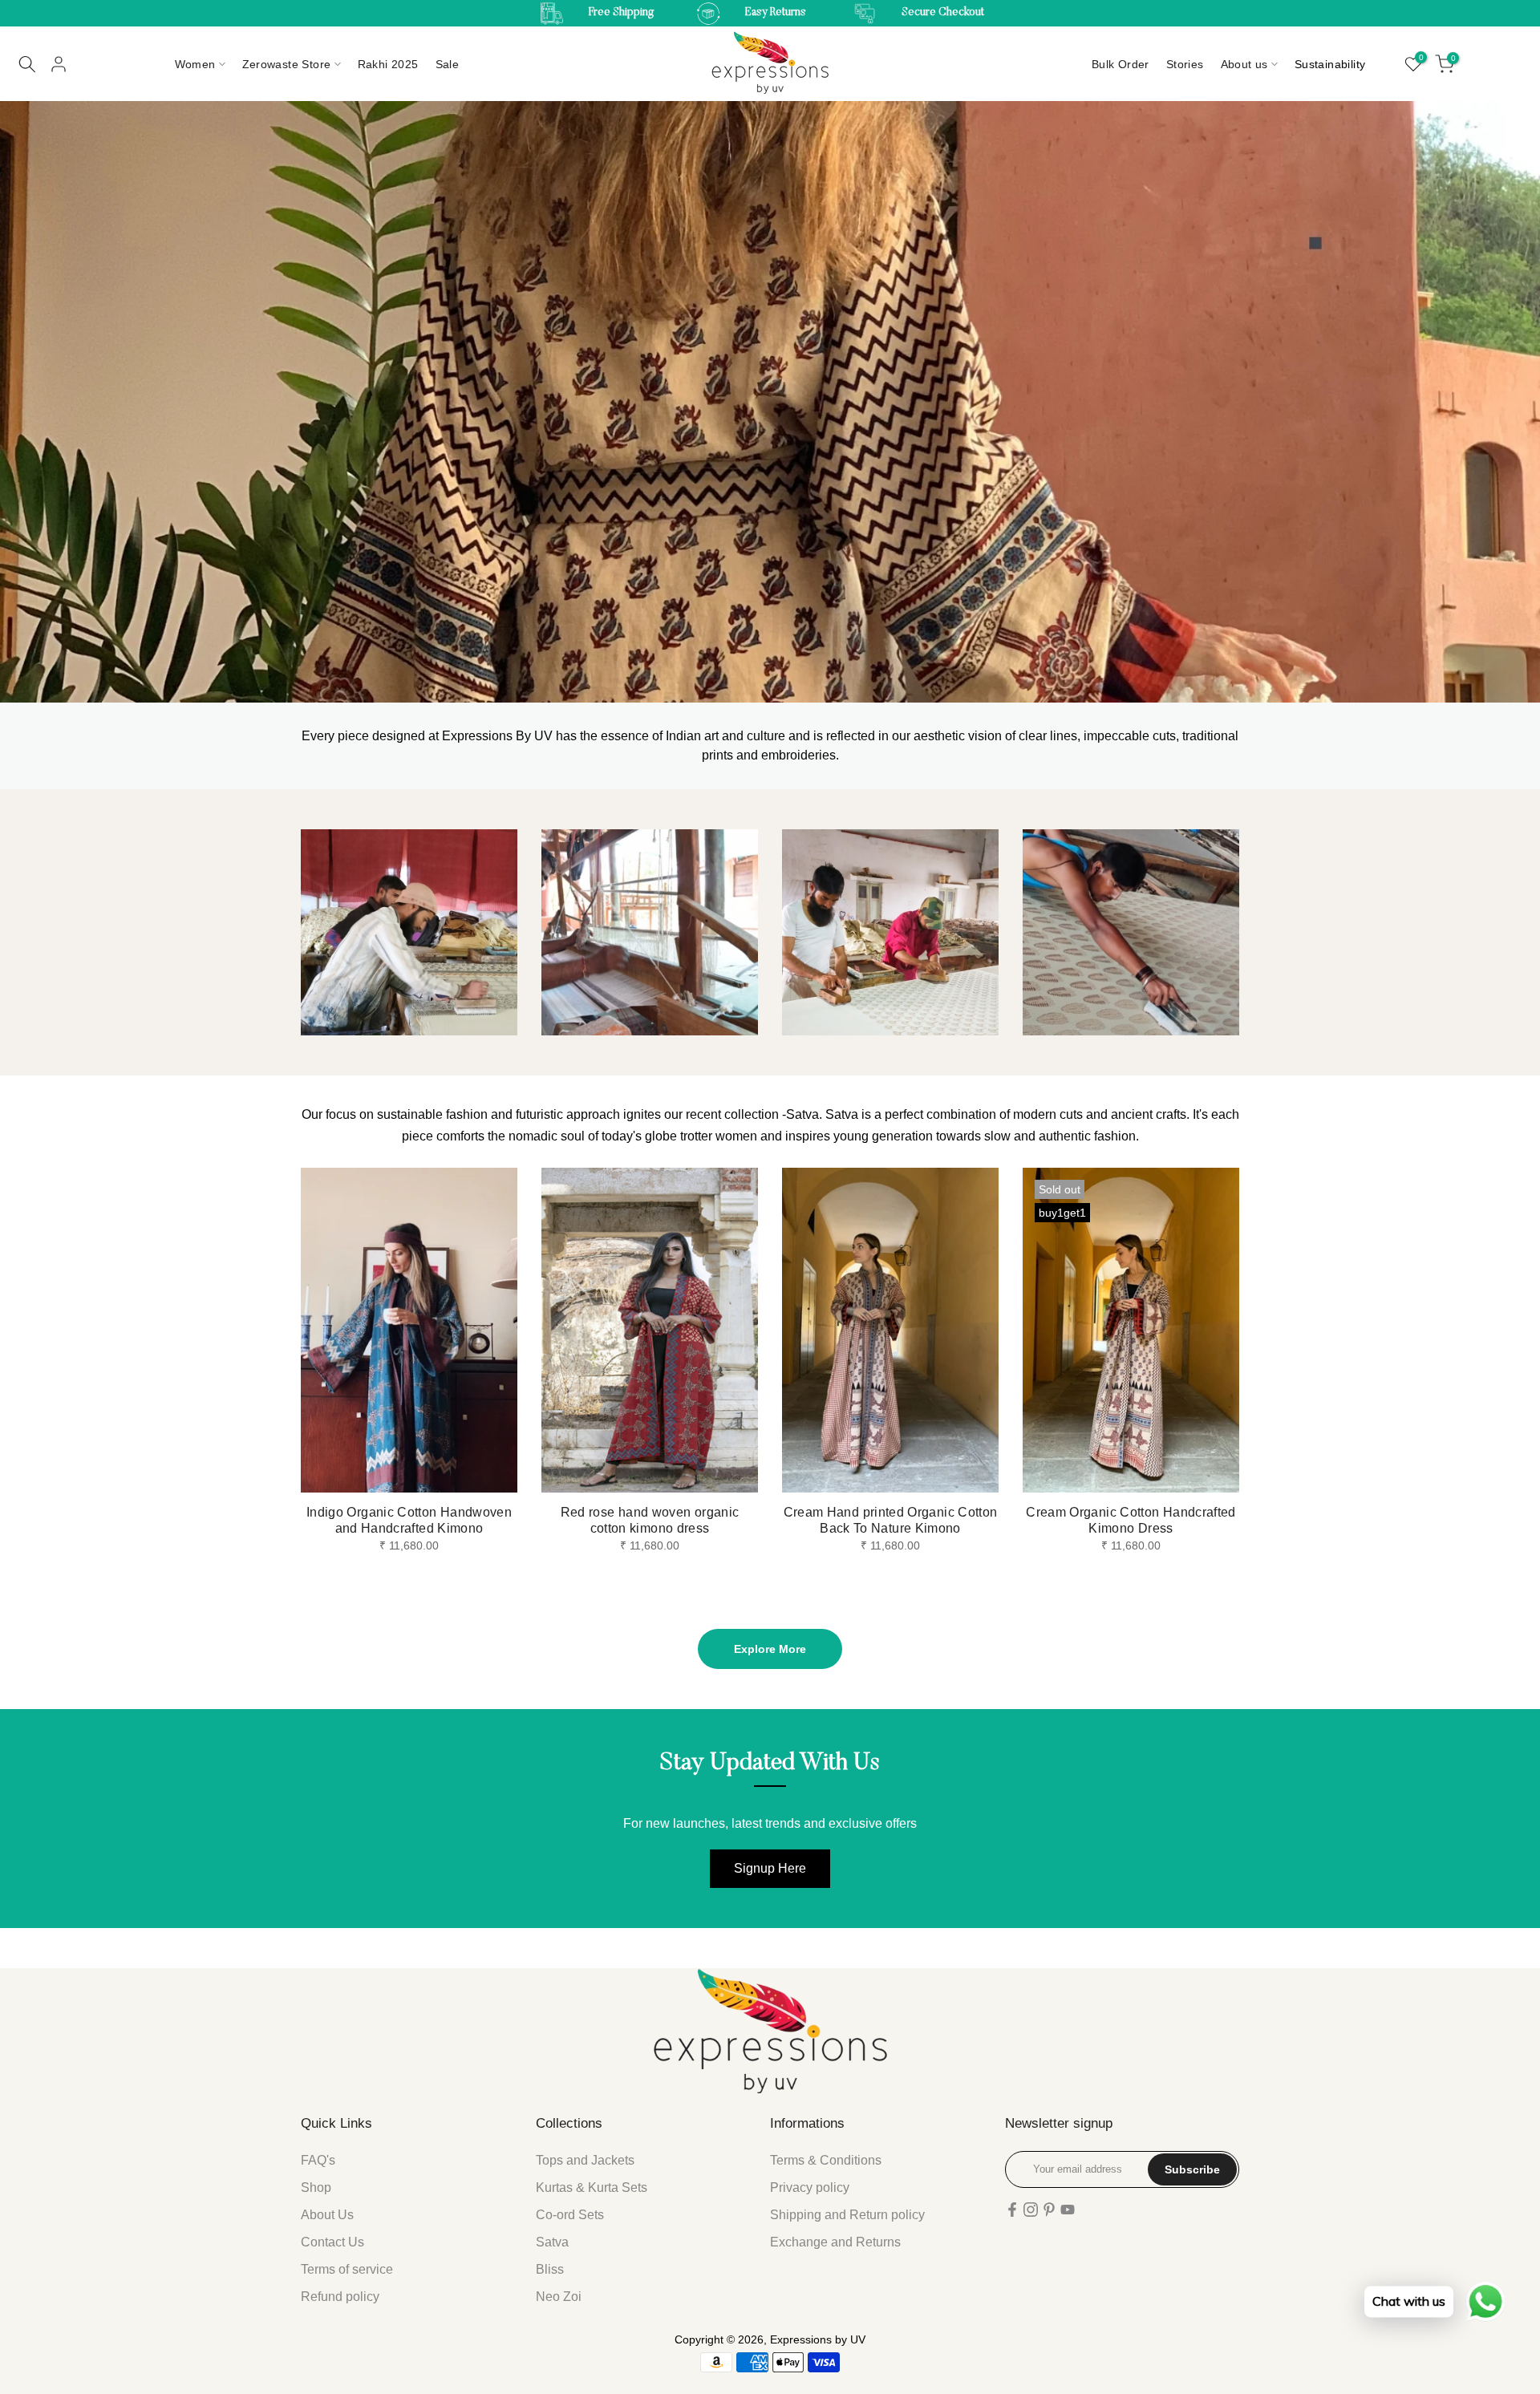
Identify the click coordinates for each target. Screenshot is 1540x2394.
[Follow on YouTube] (1068, 2210)
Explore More (770, 1649)
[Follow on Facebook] (1012, 2210)
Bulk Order (1121, 64)
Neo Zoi (559, 2297)
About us (1244, 64)
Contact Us (332, 2242)
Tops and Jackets (585, 2160)
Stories (1185, 64)
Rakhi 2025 (388, 64)
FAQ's (318, 2160)
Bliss (550, 2269)
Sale (448, 64)
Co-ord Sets (570, 2215)
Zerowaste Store (287, 64)
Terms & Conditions (826, 2160)
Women (195, 64)
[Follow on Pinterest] (1049, 2210)
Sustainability (1330, 64)
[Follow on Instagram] (1031, 2210)
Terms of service (347, 2269)
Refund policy (340, 2297)
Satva (552, 2242)
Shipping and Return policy (847, 2215)
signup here (770, 1868)
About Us (327, 2215)
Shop (316, 2187)
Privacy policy (810, 2187)
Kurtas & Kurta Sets (592, 2187)
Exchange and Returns (835, 2242)
